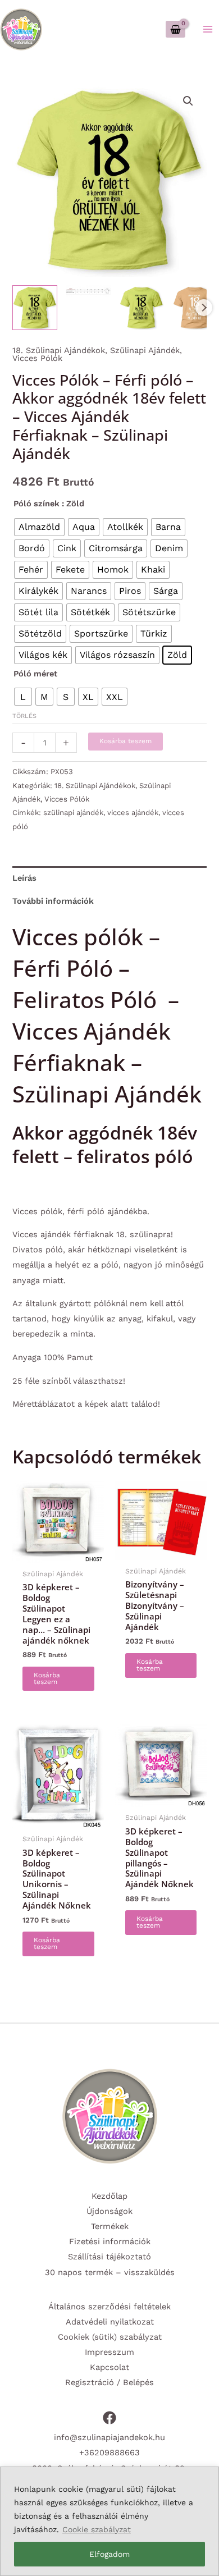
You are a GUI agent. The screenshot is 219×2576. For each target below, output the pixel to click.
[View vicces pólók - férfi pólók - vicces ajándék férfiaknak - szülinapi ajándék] (35, 308)
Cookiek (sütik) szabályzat (110, 2337)
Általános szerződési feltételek (109, 2307)
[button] (188, 101)
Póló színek (36, 504)
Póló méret (35, 674)
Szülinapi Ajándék (145, 350)
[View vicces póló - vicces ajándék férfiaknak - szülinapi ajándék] (88, 291)
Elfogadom (109, 2554)
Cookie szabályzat (97, 2529)
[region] (109, 2521)
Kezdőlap (109, 2196)
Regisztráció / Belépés (109, 2382)
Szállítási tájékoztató (109, 2257)
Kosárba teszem (126, 741)
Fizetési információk (110, 2241)
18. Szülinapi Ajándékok (59, 350)
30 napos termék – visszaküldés (110, 2272)
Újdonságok (109, 2211)
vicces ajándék (133, 813)
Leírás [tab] (24, 878)
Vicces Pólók (37, 358)
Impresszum (109, 2352)
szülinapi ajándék (73, 813)
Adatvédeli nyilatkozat (110, 2322)
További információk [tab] (53, 901)
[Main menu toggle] (208, 29)
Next (204, 308)
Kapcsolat (109, 2367)
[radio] (39, 527)
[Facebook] (109, 2418)
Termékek (110, 2226)
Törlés (24, 716)
